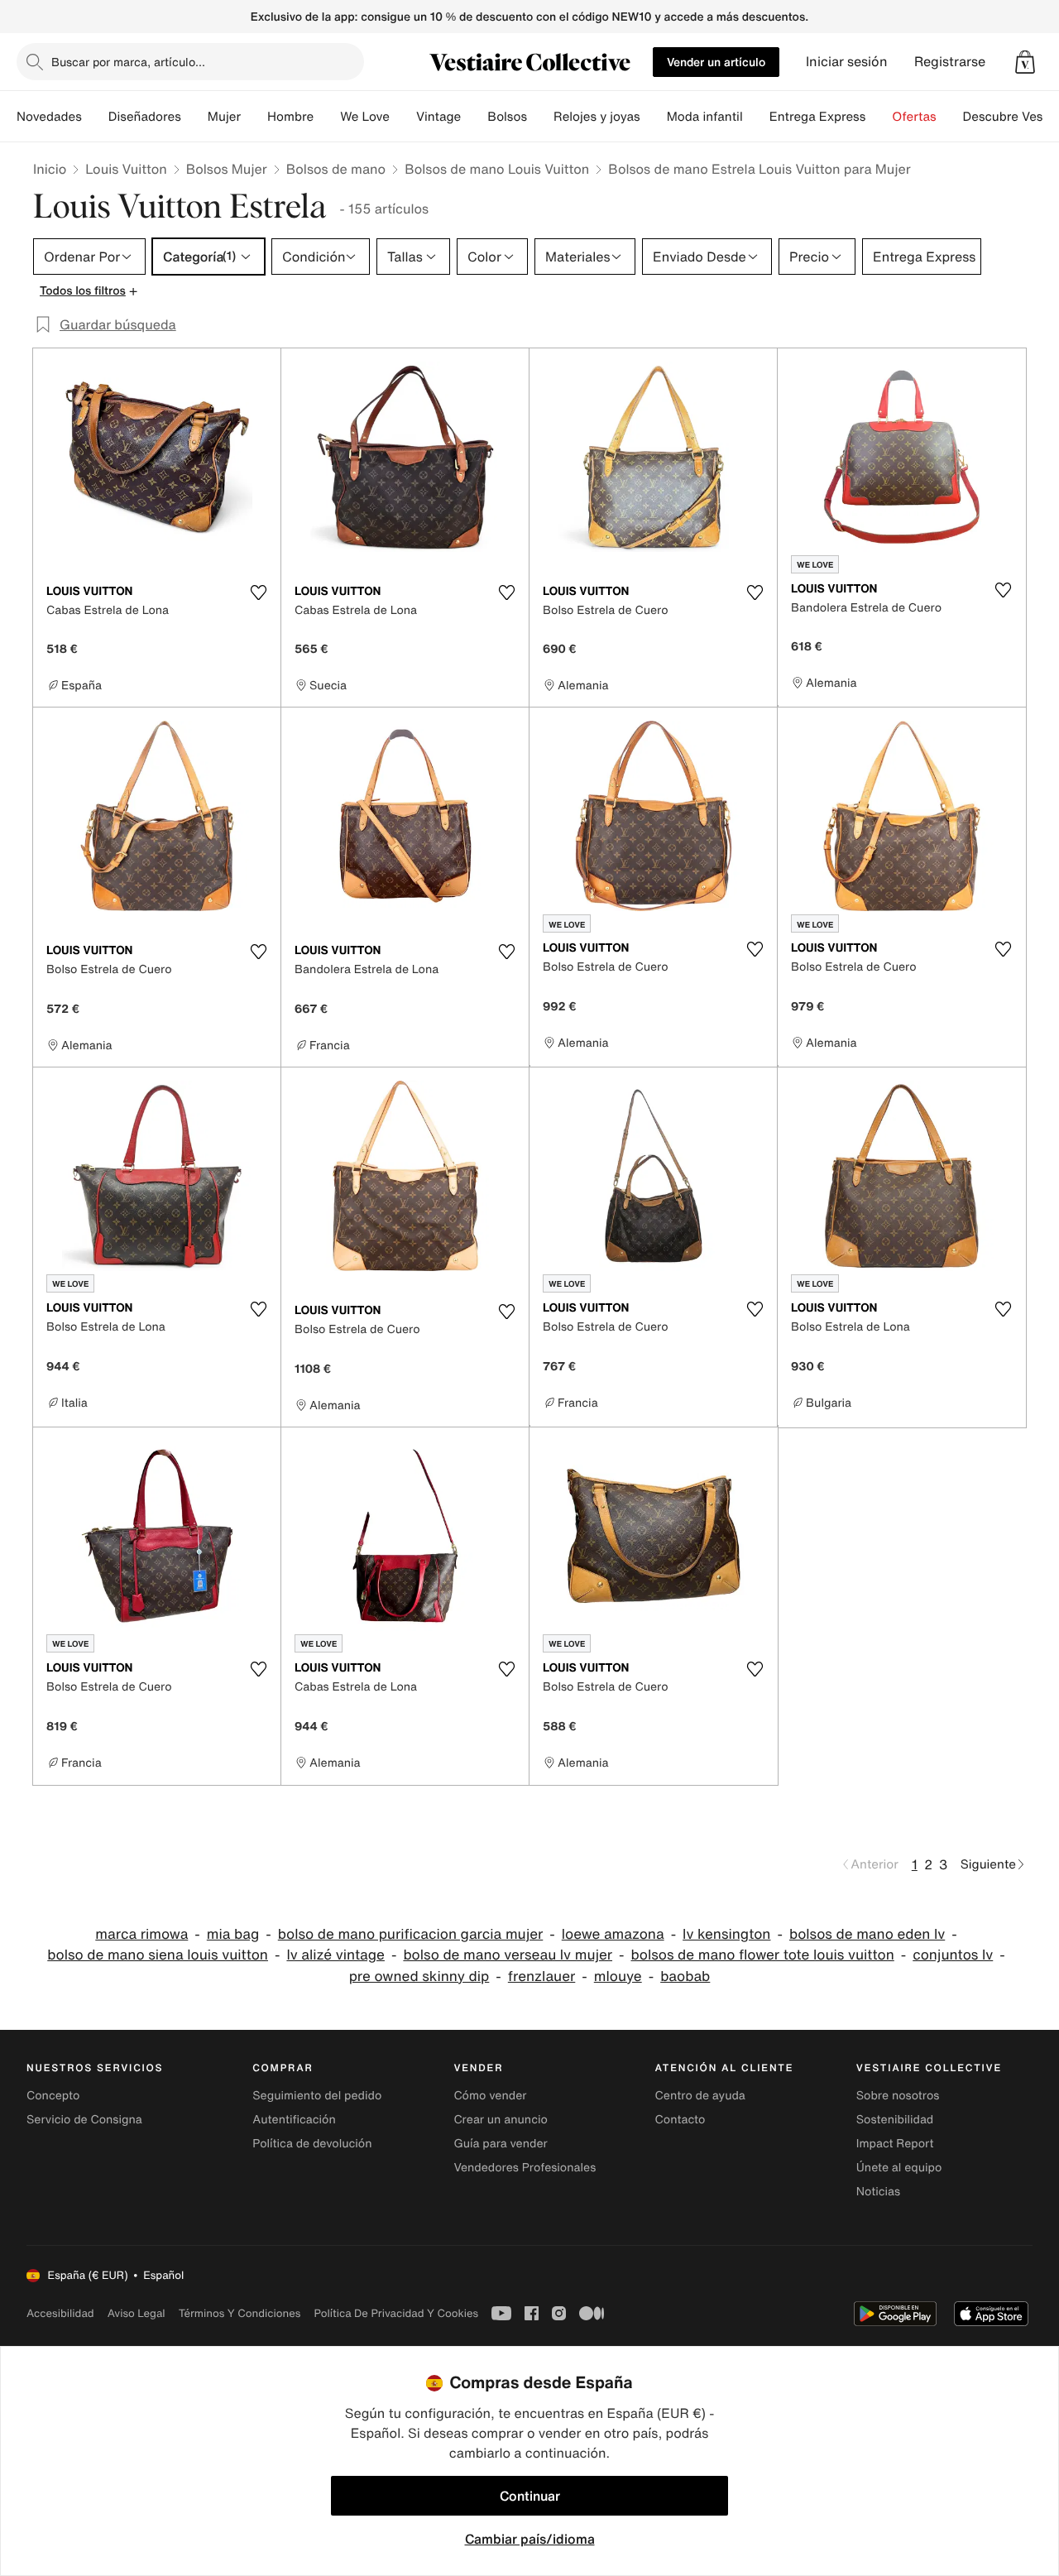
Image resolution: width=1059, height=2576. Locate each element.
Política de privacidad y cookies (396, 2313)
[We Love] (403, 117)
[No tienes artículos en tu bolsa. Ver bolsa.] (1025, 62)
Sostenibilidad (895, 2120)
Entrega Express (818, 117)
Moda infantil (705, 117)
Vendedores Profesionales (525, 2168)
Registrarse (950, 62)
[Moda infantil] (756, 117)
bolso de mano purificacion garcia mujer (411, 1934)
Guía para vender (500, 2144)
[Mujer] (254, 117)
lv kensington (726, 1934)
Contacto (680, 2120)
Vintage (438, 117)
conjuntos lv (953, 1955)
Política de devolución (312, 2144)
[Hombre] (327, 117)
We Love (365, 117)
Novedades (49, 117)
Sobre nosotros (898, 2096)
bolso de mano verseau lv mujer (508, 1955)
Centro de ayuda (700, 2096)
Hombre (290, 117)
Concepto (53, 2096)
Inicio (50, 169)
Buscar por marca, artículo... (128, 62)
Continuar (530, 2496)
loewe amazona (613, 1934)
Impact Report (895, 2144)
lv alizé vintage (335, 1955)
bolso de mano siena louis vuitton (158, 1955)
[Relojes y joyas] (654, 117)
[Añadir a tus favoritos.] (258, 592)
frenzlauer (541, 1976)
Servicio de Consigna (84, 2120)
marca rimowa (141, 1934)
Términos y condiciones (240, 2313)
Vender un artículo (716, 62)
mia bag (233, 1934)
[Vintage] (474, 117)
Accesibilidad (60, 2313)
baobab (685, 1976)
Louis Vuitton (126, 169)
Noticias (878, 2192)
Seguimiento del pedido (317, 2096)
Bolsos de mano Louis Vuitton (497, 169)
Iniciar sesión (847, 62)
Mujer (224, 117)
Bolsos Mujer (227, 169)
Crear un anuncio (500, 2120)
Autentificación (294, 2120)
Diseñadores (145, 117)
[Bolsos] (540, 117)
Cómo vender (490, 2096)
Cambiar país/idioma (530, 2539)
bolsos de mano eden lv (867, 1934)
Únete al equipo (899, 2168)
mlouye (618, 1976)
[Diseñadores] (194, 117)
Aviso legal (137, 2313)
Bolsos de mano (336, 169)
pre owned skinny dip (419, 1976)
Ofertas (914, 117)
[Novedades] (95, 117)
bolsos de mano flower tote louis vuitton (763, 1955)
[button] (1025, 62)
